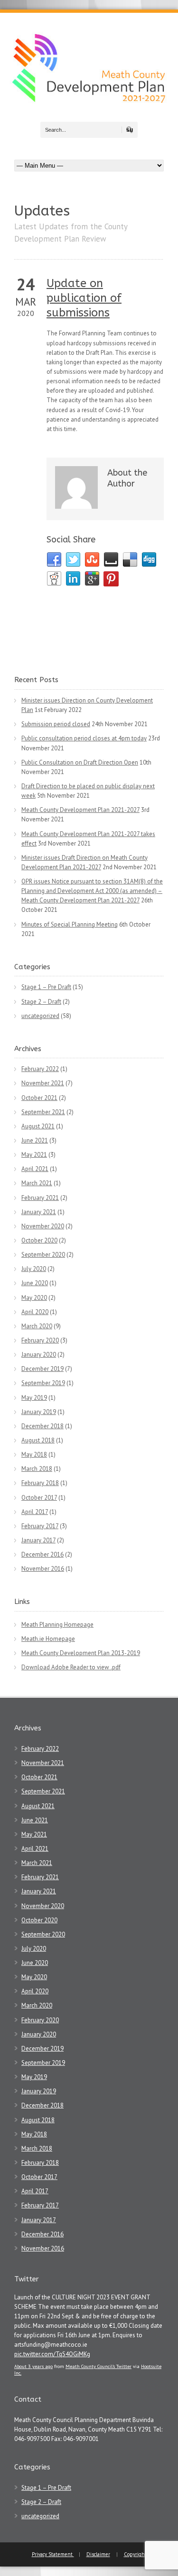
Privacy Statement (53, 2554)
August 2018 (38, 1440)
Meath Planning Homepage (57, 1625)
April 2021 (35, 1169)
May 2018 (34, 1455)
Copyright (135, 2554)
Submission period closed (56, 724)
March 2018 (37, 1469)
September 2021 (43, 1112)
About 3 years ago (33, 2366)
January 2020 (39, 1355)
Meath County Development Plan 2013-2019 (81, 1653)
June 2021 (35, 1140)
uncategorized (40, 1016)
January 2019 (39, 1412)
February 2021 (40, 1198)
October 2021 (39, 1098)
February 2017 (40, 1526)
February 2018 (40, 1483)
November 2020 (43, 1226)
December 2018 (42, 1426)
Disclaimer (98, 2554)
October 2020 (39, 1240)
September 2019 (43, 1383)
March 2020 (37, 1326)
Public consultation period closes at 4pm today (84, 738)
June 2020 (35, 1283)
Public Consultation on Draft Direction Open (80, 762)
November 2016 (43, 1569)
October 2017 (39, 1498)
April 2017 (35, 1512)
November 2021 (43, 1083)
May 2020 (34, 1298)
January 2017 (38, 1540)
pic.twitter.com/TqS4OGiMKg (52, 2354)
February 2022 (40, 1069)
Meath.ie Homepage (48, 1639)
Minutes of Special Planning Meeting (70, 924)
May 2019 (34, 1398)
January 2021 (39, 1212)
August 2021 (38, 1126)
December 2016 (42, 1554)
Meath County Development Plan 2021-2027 (80, 810)
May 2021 (34, 1155)
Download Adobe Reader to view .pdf (71, 1667)
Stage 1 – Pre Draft (46, 987)
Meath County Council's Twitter (98, 2366)
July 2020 (34, 1269)
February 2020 (40, 1340)
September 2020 (43, 1255)
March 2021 (37, 1183)
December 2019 (42, 1369)
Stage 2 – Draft (41, 1002)
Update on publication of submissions (84, 298)
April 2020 (35, 1312)
